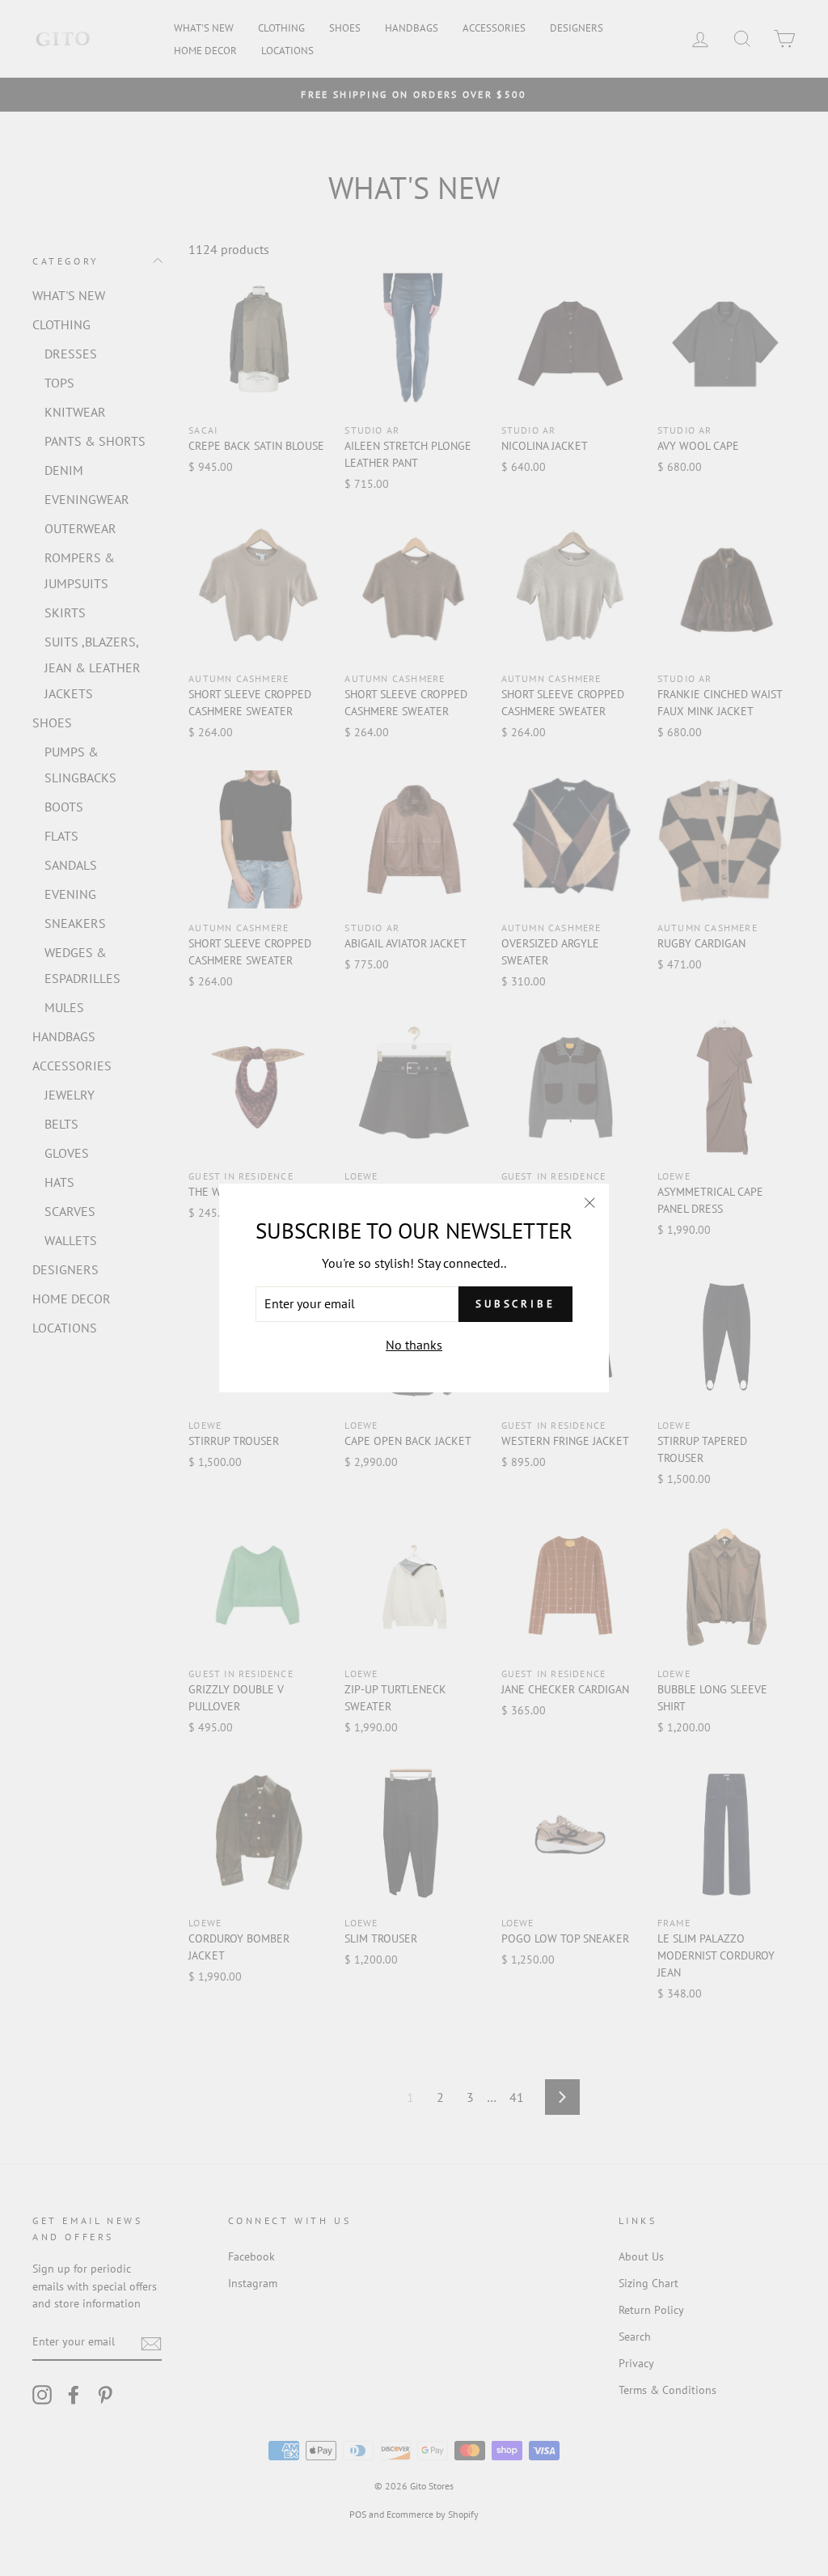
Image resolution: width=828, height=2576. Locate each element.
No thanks (414, 1345)
